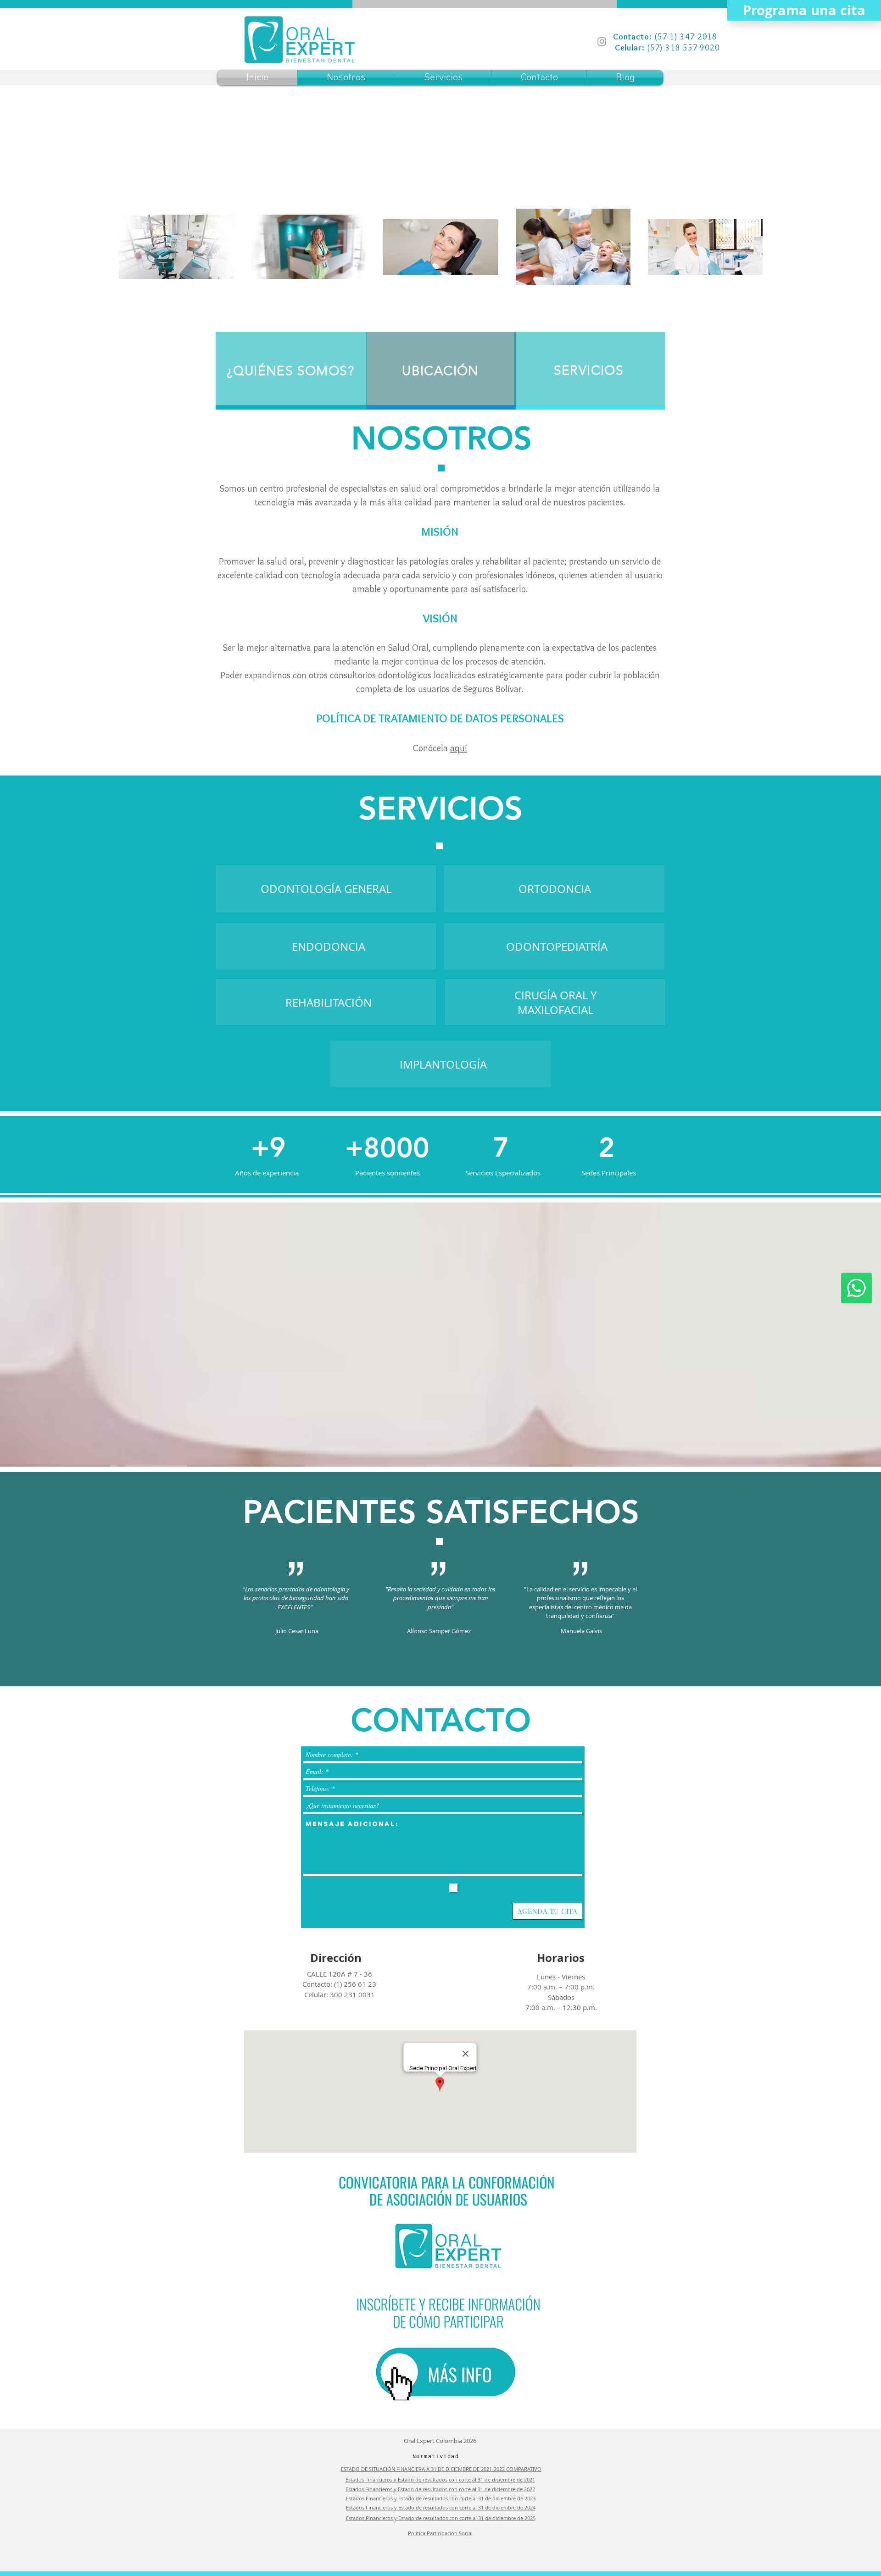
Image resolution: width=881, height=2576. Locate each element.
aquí (459, 748)
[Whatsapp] (856, 1288)
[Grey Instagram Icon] (602, 42)
